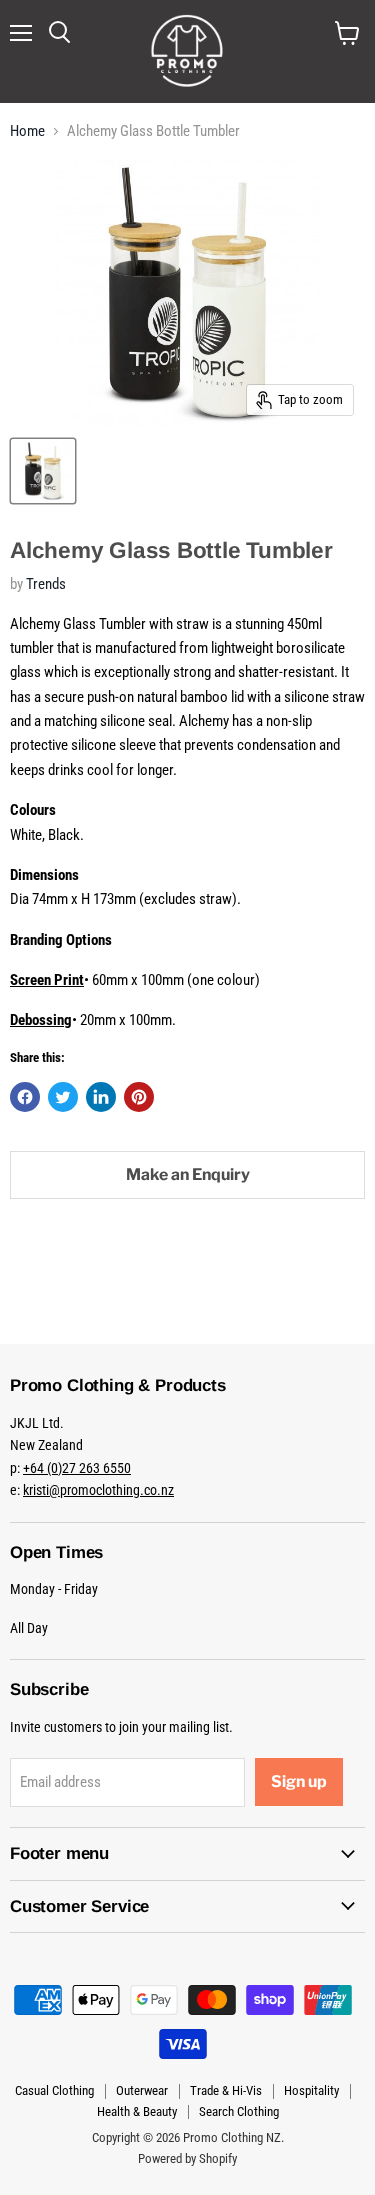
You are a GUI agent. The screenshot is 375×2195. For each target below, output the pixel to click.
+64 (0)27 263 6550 (77, 1468)
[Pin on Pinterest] (139, 1097)
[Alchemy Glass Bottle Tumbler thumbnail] (43, 471)
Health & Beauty (137, 2111)
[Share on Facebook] (25, 1097)
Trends (46, 584)
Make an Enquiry (188, 1174)
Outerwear (142, 2090)
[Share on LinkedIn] (101, 1097)
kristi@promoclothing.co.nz (98, 1490)
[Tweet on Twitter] (63, 1097)
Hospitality (311, 2090)
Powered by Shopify (187, 2158)
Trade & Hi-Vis (226, 2090)
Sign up (299, 1781)
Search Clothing (239, 2111)
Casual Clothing (54, 2090)
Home (27, 131)
